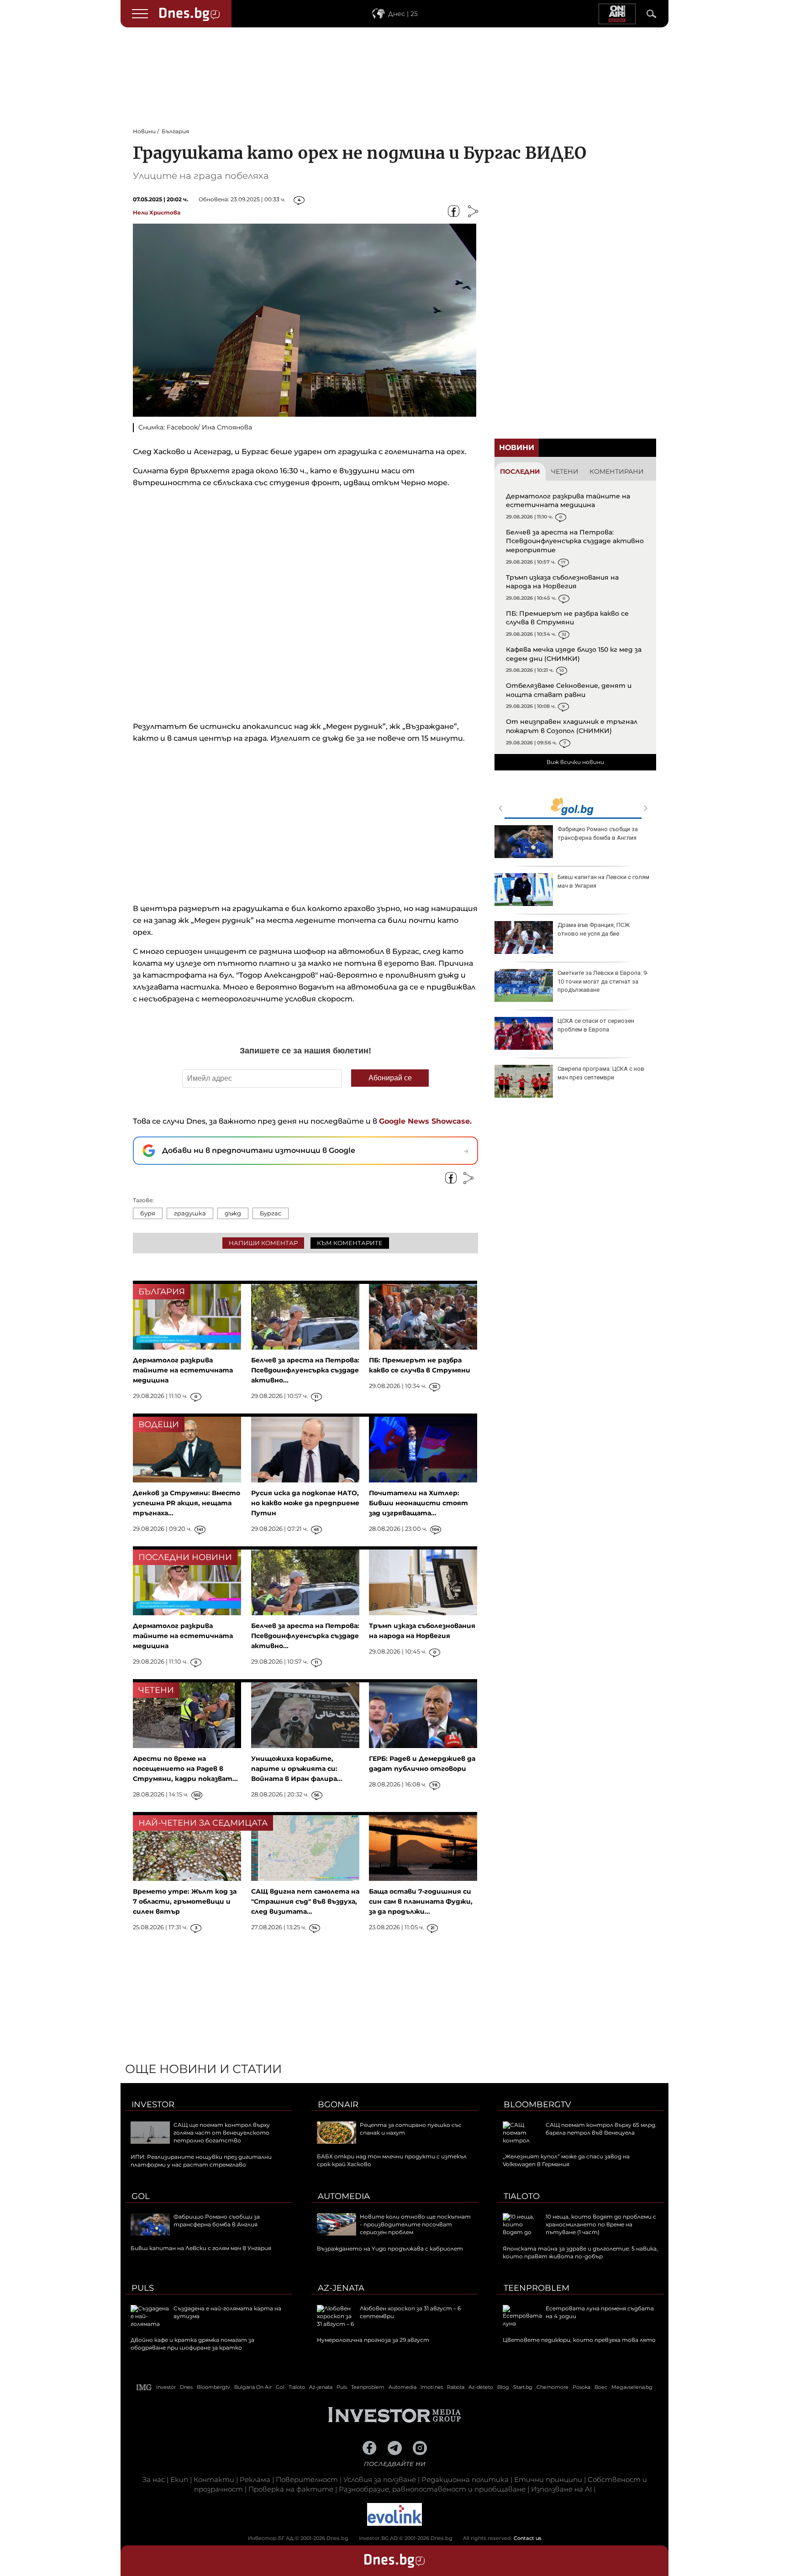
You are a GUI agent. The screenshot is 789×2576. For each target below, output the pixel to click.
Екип (179, 2479)
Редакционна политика (465, 2479)
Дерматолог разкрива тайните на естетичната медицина (568, 501)
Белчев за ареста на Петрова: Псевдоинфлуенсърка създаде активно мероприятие (575, 541)
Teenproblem (537, 2288)
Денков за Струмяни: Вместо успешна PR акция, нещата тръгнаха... (187, 1503)
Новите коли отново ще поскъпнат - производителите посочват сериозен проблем (415, 2224)
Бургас (271, 1213)
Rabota (456, 2387)
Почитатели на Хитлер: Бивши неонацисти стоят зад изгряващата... (418, 1503)
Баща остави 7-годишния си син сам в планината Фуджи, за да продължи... (421, 1901)
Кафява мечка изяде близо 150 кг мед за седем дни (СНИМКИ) (574, 654)
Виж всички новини (575, 762)
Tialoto (522, 2196)
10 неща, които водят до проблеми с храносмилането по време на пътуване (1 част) (601, 2224)
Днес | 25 (403, 14)
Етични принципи (548, 2479)
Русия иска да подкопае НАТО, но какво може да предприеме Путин (305, 1503)
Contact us (528, 2538)
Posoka (581, 2387)
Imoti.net (432, 2387)
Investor (153, 2105)
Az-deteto (481, 2387)
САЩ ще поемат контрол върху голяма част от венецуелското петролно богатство (222, 2133)
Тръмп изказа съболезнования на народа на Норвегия (562, 582)
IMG (144, 2387)
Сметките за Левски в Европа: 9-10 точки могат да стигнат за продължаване (603, 981)
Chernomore (552, 2387)
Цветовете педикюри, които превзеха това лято (579, 2340)
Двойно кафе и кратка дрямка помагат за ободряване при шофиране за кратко (192, 2344)
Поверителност (307, 2479)
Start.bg (523, 2387)
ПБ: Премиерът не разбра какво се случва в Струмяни (567, 618)
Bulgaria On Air (253, 2387)
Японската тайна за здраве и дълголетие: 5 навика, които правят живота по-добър (580, 2252)
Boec (601, 2387)
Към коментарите (350, 1243)
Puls (143, 2288)
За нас (154, 2479)
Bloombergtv (537, 2105)
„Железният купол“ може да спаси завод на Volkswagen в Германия (566, 2160)
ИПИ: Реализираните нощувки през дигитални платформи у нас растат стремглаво (201, 2161)
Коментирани (617, 471)
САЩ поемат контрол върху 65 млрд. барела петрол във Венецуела (601, 2129)
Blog (503, 2387)
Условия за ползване (380, 2479)
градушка (190, 1213)
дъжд (233, 1213)
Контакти (214, 2479)
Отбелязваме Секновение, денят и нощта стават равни (569, 690)
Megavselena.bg (632, 2387)
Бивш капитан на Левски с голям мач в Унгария (603, 881)
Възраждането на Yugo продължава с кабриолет (390, 2249)
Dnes (186, 2387)
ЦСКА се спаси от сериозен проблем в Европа (596, 1025)
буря (148, 1213)
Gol (141, 2196)
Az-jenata (341, 2288)
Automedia (344, 2196)
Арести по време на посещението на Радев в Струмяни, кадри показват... (185, 1769)
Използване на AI (561, 2489)
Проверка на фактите (291, 2489)
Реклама (255, 2479)
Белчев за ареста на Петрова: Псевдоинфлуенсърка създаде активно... (305, 1370)
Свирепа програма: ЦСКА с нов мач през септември (601, 1073)
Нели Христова (157, 212)
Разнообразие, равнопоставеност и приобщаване (432, 2489)
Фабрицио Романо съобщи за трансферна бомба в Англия (598, 833)
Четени (565, 471)
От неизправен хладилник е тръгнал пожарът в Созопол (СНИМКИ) (572, 726)
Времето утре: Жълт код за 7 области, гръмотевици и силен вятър (185, 1901)
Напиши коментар (263, 1243)
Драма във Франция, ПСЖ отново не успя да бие (594, 929)
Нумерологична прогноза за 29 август (373, 2340)
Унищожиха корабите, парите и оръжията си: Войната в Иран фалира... (297, 1769)
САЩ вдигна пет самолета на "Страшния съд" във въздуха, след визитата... (305, 1901)
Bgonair (338, 2105)
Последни (520, 471)
